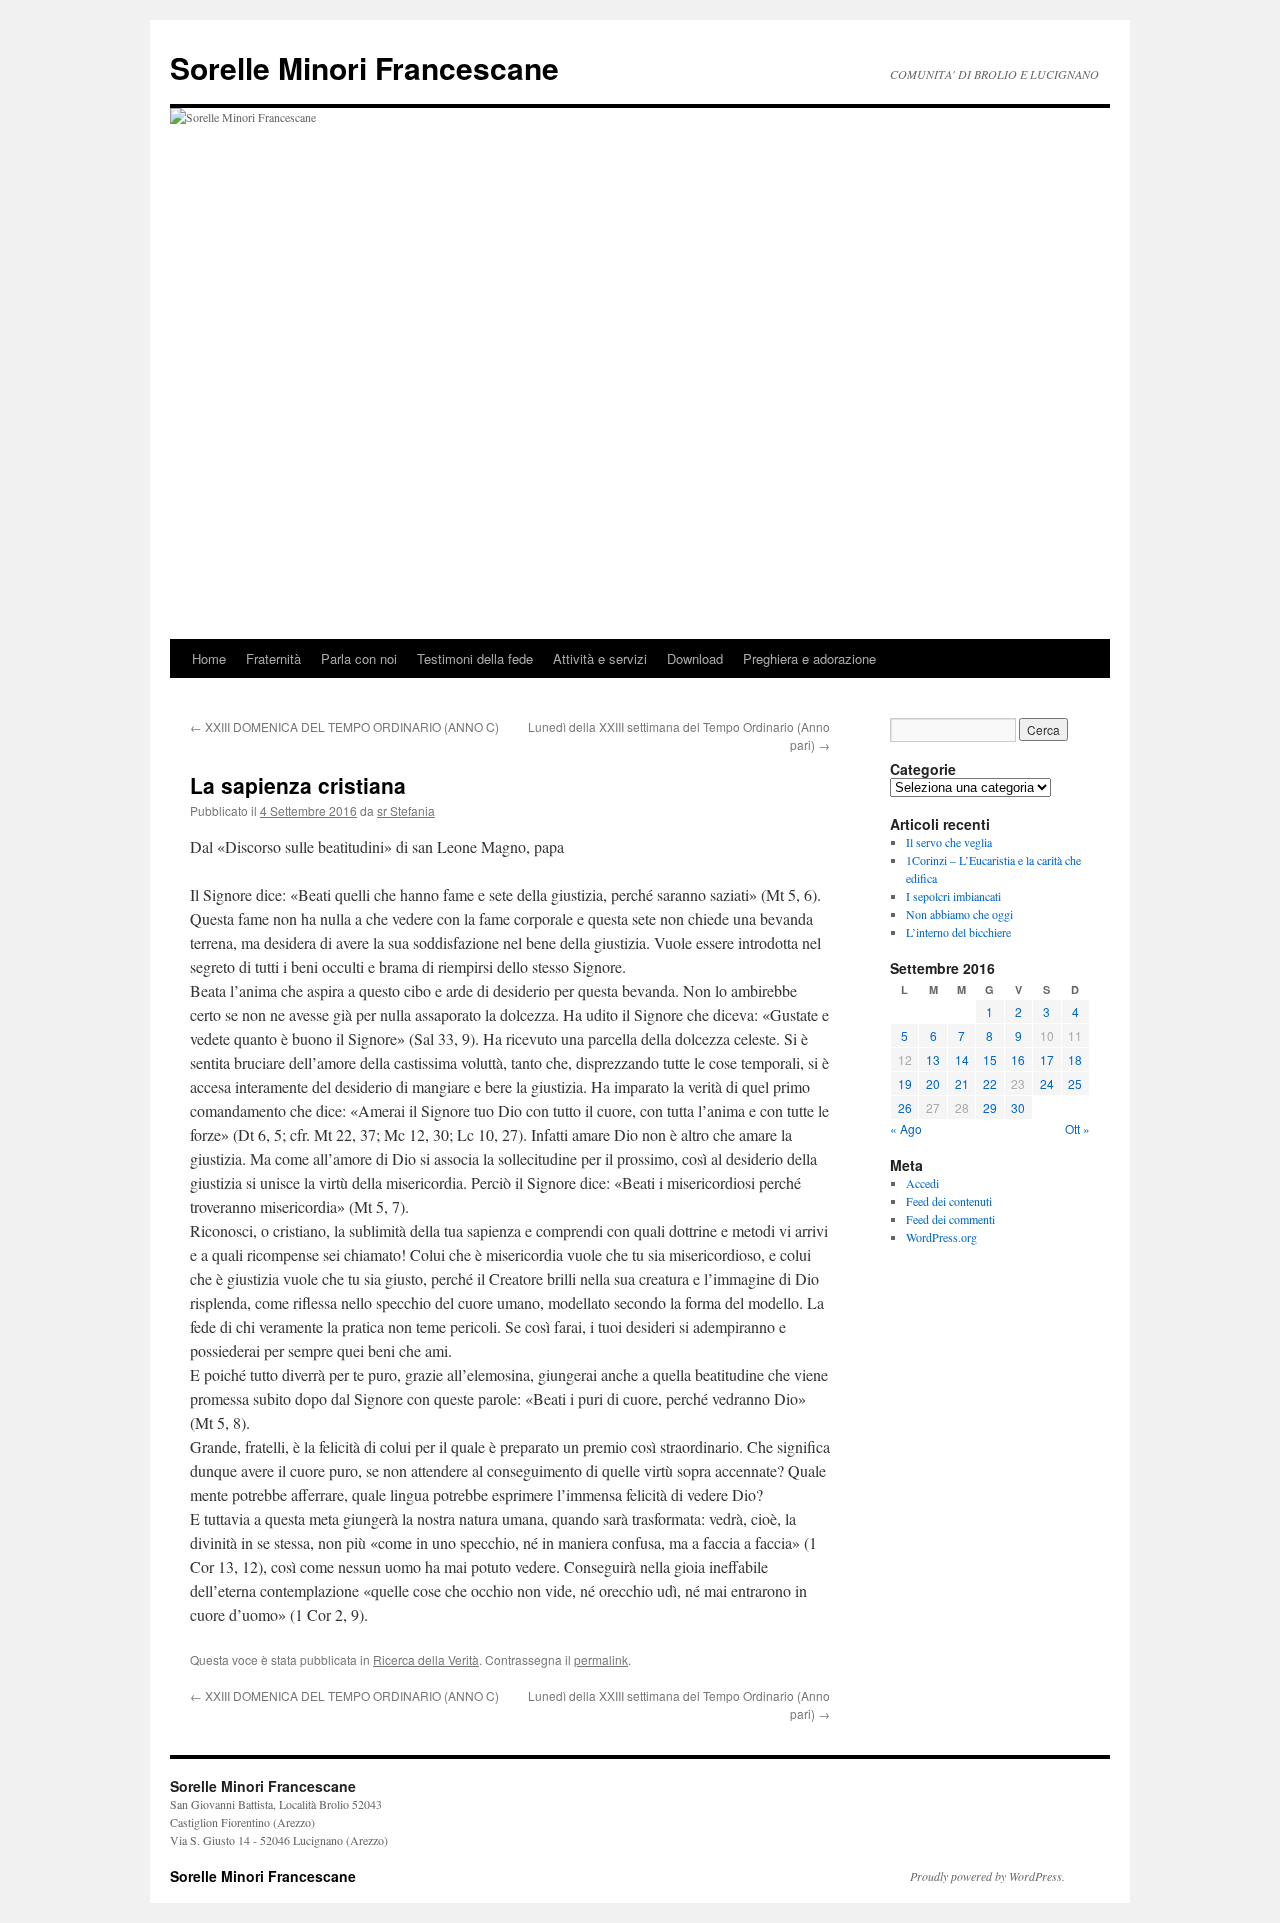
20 (933, 1083)
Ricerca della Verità (426, 1659)
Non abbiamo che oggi (959, 914)
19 (905, 1083)
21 (962, 1083)
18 (1075, 1059)
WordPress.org (941, 1237)
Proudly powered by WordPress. (987, 1876)
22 (990, 1083)
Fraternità (273, 658)
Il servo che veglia (949, 842)
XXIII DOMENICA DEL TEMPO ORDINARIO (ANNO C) (344, 726)
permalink (601, 1659)
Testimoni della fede (475, 658)
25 (1075, 1083)
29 (990, 1107)
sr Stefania (406, 810)
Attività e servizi (600, 658)
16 (1018, 1059)
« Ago (906, 1128)
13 (933, 1059)
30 (1018, 1107)
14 (962, 1059)
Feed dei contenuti (949, 1201)
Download (695, 658)
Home (209, 658)
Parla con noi (359, 658)
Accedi (922, 1183)
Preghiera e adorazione (809, 658)
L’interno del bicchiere (958, 932)
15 (990, 1059)
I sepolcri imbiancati (953, 896)
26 (905, 1107)
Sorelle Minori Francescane (364, 67)
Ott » (1077, 1128)
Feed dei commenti (950, 1219)
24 (1047, 1083)
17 (1047, 1059)
